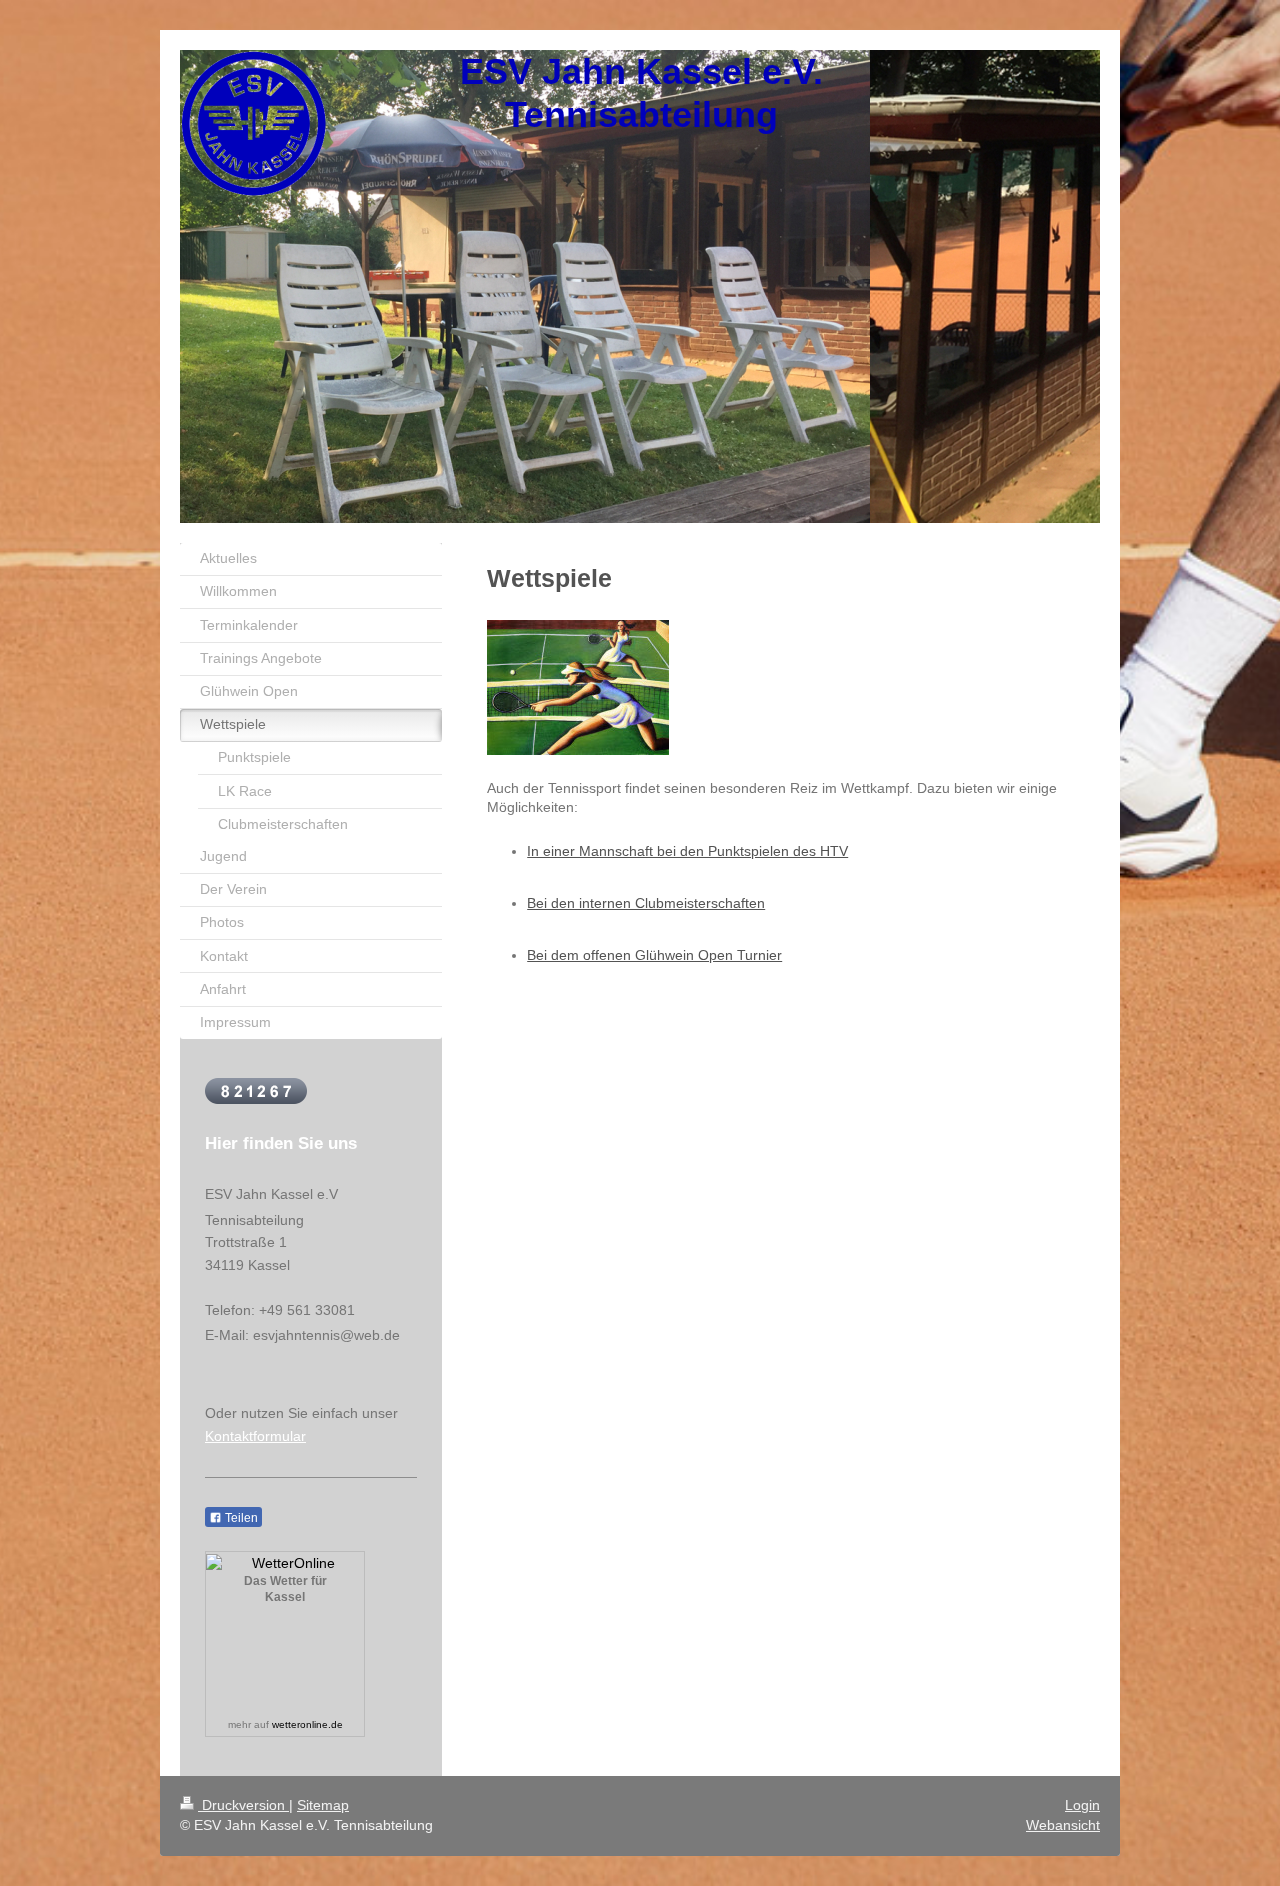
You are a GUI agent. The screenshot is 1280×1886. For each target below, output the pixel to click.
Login (1082, 1805)
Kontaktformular (255, 1436)
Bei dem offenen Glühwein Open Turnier (654, 955)
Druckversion (243, 1805)
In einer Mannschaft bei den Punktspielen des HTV (687, 851)
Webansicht (1063, 1825)
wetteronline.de (307, 1724)
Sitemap (323, 1805)
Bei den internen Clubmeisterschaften (646, 903)
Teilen (240, 1518)
